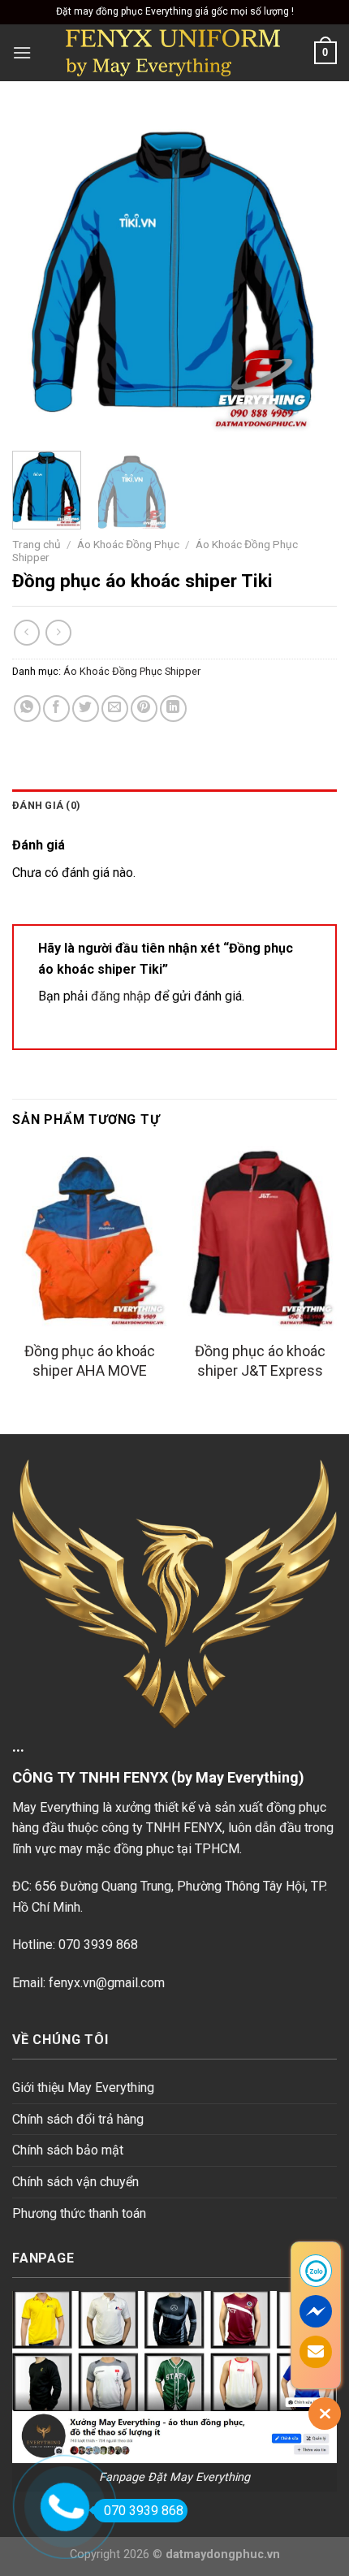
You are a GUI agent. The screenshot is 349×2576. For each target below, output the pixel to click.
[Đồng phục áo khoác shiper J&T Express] (260, 1238)
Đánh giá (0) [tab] (46, 805)
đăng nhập (121, 996)
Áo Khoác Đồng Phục (128, 544)
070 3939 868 (144, 2511)
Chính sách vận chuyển (75, 2182)
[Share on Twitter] (86, 709)
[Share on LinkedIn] (173, 709)
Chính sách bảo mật (68, 2150)
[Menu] (22, 52)
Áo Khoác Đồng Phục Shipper (132, 671)
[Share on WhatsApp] (27, 709)
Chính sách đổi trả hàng (78, 2119)
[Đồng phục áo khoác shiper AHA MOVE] (89, 1238)
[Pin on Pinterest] (144, 709)
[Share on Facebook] (56, 709)
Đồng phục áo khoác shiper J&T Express (260, 1360)
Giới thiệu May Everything (83, 2088)
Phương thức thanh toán (79, 2213)
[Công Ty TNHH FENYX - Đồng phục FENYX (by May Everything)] (173, 53)
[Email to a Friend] (115, 709)
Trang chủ (37, 544)
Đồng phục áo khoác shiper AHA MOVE (90, 1360)
